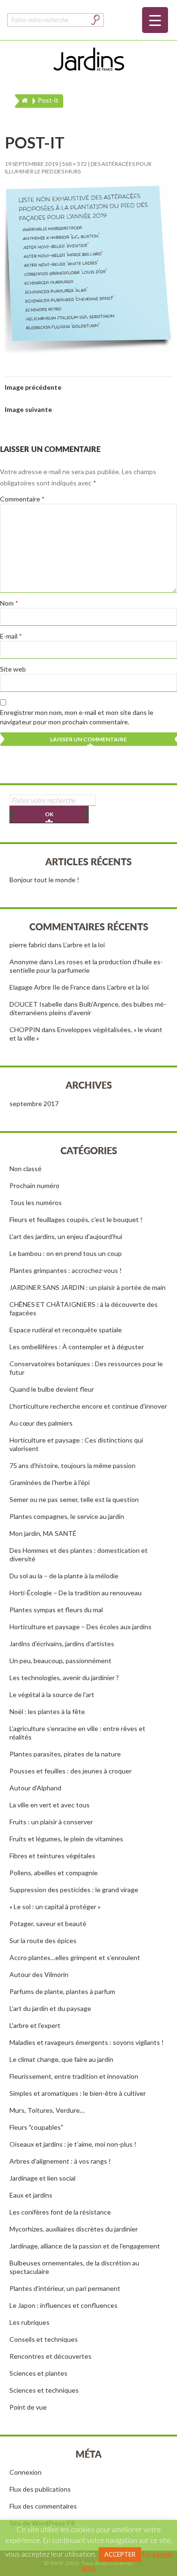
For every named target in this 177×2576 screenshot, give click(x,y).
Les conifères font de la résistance (60, 2212)
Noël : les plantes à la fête (47, 1711)
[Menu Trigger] (155, 20)
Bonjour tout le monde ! (44, 880)
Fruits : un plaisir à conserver (51, 1822)
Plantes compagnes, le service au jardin (67, 1516)
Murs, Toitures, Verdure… (47, 2110)
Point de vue (28, 2407)
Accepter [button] (120, 2554)
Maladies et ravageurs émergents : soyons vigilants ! (87, 2042)
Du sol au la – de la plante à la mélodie (64, 1576)
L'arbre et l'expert (35, 2025)
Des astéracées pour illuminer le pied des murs (78, 168)
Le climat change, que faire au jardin (61, 2059)
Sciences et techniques (44, 2390)
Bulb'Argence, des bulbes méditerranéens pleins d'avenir (88, 1008)
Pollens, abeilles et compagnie (54, 1873)
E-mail (11, 636)
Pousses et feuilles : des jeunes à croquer (71, 1771)
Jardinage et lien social (42, 2178)
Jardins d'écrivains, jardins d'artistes (62, 1644)
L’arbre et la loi (84, 945)
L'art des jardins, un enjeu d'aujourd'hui (66, 1236)
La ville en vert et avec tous (50, 1805)
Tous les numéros (36, 1202)
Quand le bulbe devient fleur (52, 1389)
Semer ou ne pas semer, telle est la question (74, 1499)
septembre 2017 (34, 1103)
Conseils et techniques (44, 2339)
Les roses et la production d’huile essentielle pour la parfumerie (86, 966)
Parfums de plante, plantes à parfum (62, 1991)
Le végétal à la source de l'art (52, 1694)
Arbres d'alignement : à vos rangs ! (60, 2161)
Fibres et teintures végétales (52, 1856)
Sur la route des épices (43, 1940)
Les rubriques (29, 2322)
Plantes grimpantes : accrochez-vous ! (66, 1270)
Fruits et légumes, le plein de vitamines (66, 1839)
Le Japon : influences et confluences (63, 2305)
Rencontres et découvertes (51, 2356)
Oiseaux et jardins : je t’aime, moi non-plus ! (73, 2144)
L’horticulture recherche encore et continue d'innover (88, 1406)
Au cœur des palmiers (41, 1423)
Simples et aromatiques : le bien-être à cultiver (78, 2093)
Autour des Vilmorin (39, 1974)
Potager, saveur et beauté (48, 1924)
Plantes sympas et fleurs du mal (56, 1610)
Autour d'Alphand (35, 1788)
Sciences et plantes (38, 2373)
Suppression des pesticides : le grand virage (74, 1890)
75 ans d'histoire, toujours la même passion (72, 1465)
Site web (13, 669)
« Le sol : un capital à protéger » (55, 1907)
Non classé (25, 1169)
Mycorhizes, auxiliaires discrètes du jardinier (74, 2229)
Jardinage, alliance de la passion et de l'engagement (85, 2246)
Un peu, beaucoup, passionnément (60, 1661)
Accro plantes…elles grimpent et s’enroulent (75, 1957)
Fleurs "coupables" (36, 2127)
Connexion (25, 2472)
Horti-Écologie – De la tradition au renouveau (76, 1593)
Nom (9, 603)
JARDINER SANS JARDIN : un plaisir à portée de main (88, 1287)
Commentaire (22, 499)
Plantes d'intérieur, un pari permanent (65, 2288)
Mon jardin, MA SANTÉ (43, 1533)
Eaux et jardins (31, 2195)
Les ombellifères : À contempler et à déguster (77, 1347)
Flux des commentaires (43, 2506)
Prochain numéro (34, 1185)
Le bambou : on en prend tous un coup (66, 1253)
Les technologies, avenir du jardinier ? (64, 1678)
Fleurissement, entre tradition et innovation (74, 2076)
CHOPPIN (25, 1030)
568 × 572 (74, 164)
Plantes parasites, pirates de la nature (65, 1754)
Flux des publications (40, 2489)
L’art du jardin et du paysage (50, 2008)
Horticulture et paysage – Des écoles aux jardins (80, 1627)
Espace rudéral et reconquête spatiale (66, 1330)
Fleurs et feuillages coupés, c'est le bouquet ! (76, 1219)
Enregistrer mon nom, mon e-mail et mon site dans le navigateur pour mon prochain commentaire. (77, 717)
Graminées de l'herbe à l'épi (50, 1482)
